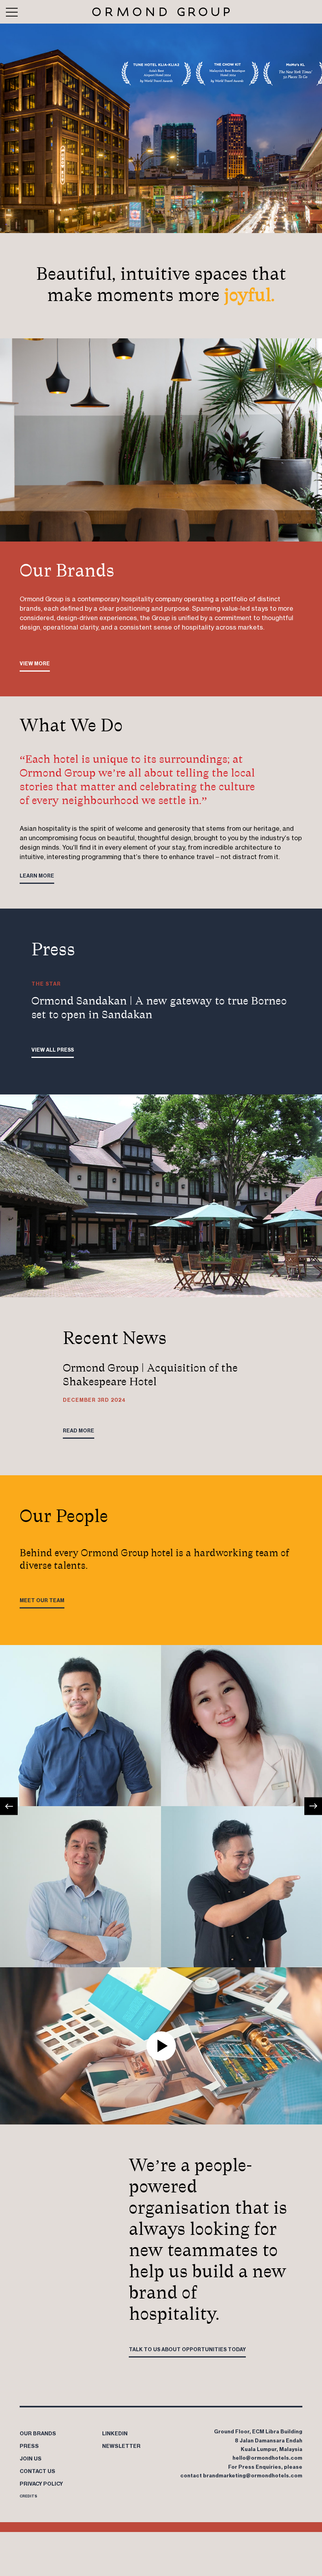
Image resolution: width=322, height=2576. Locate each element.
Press (29, 2446)
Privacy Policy (41, 2484)
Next (313, 1806)
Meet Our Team (42, 1600)
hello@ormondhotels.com (267, 2458)
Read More (79, 1431)
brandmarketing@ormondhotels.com (253, 2475)
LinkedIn (115, 2433)
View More (35, 664)
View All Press (53, 1050)
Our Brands (38, 2433)
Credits (28, 2496)
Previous (9, 1806)
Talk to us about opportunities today (187, 2349)
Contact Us (38, 2471)
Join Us (31, 2458)
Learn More (37, 876)
